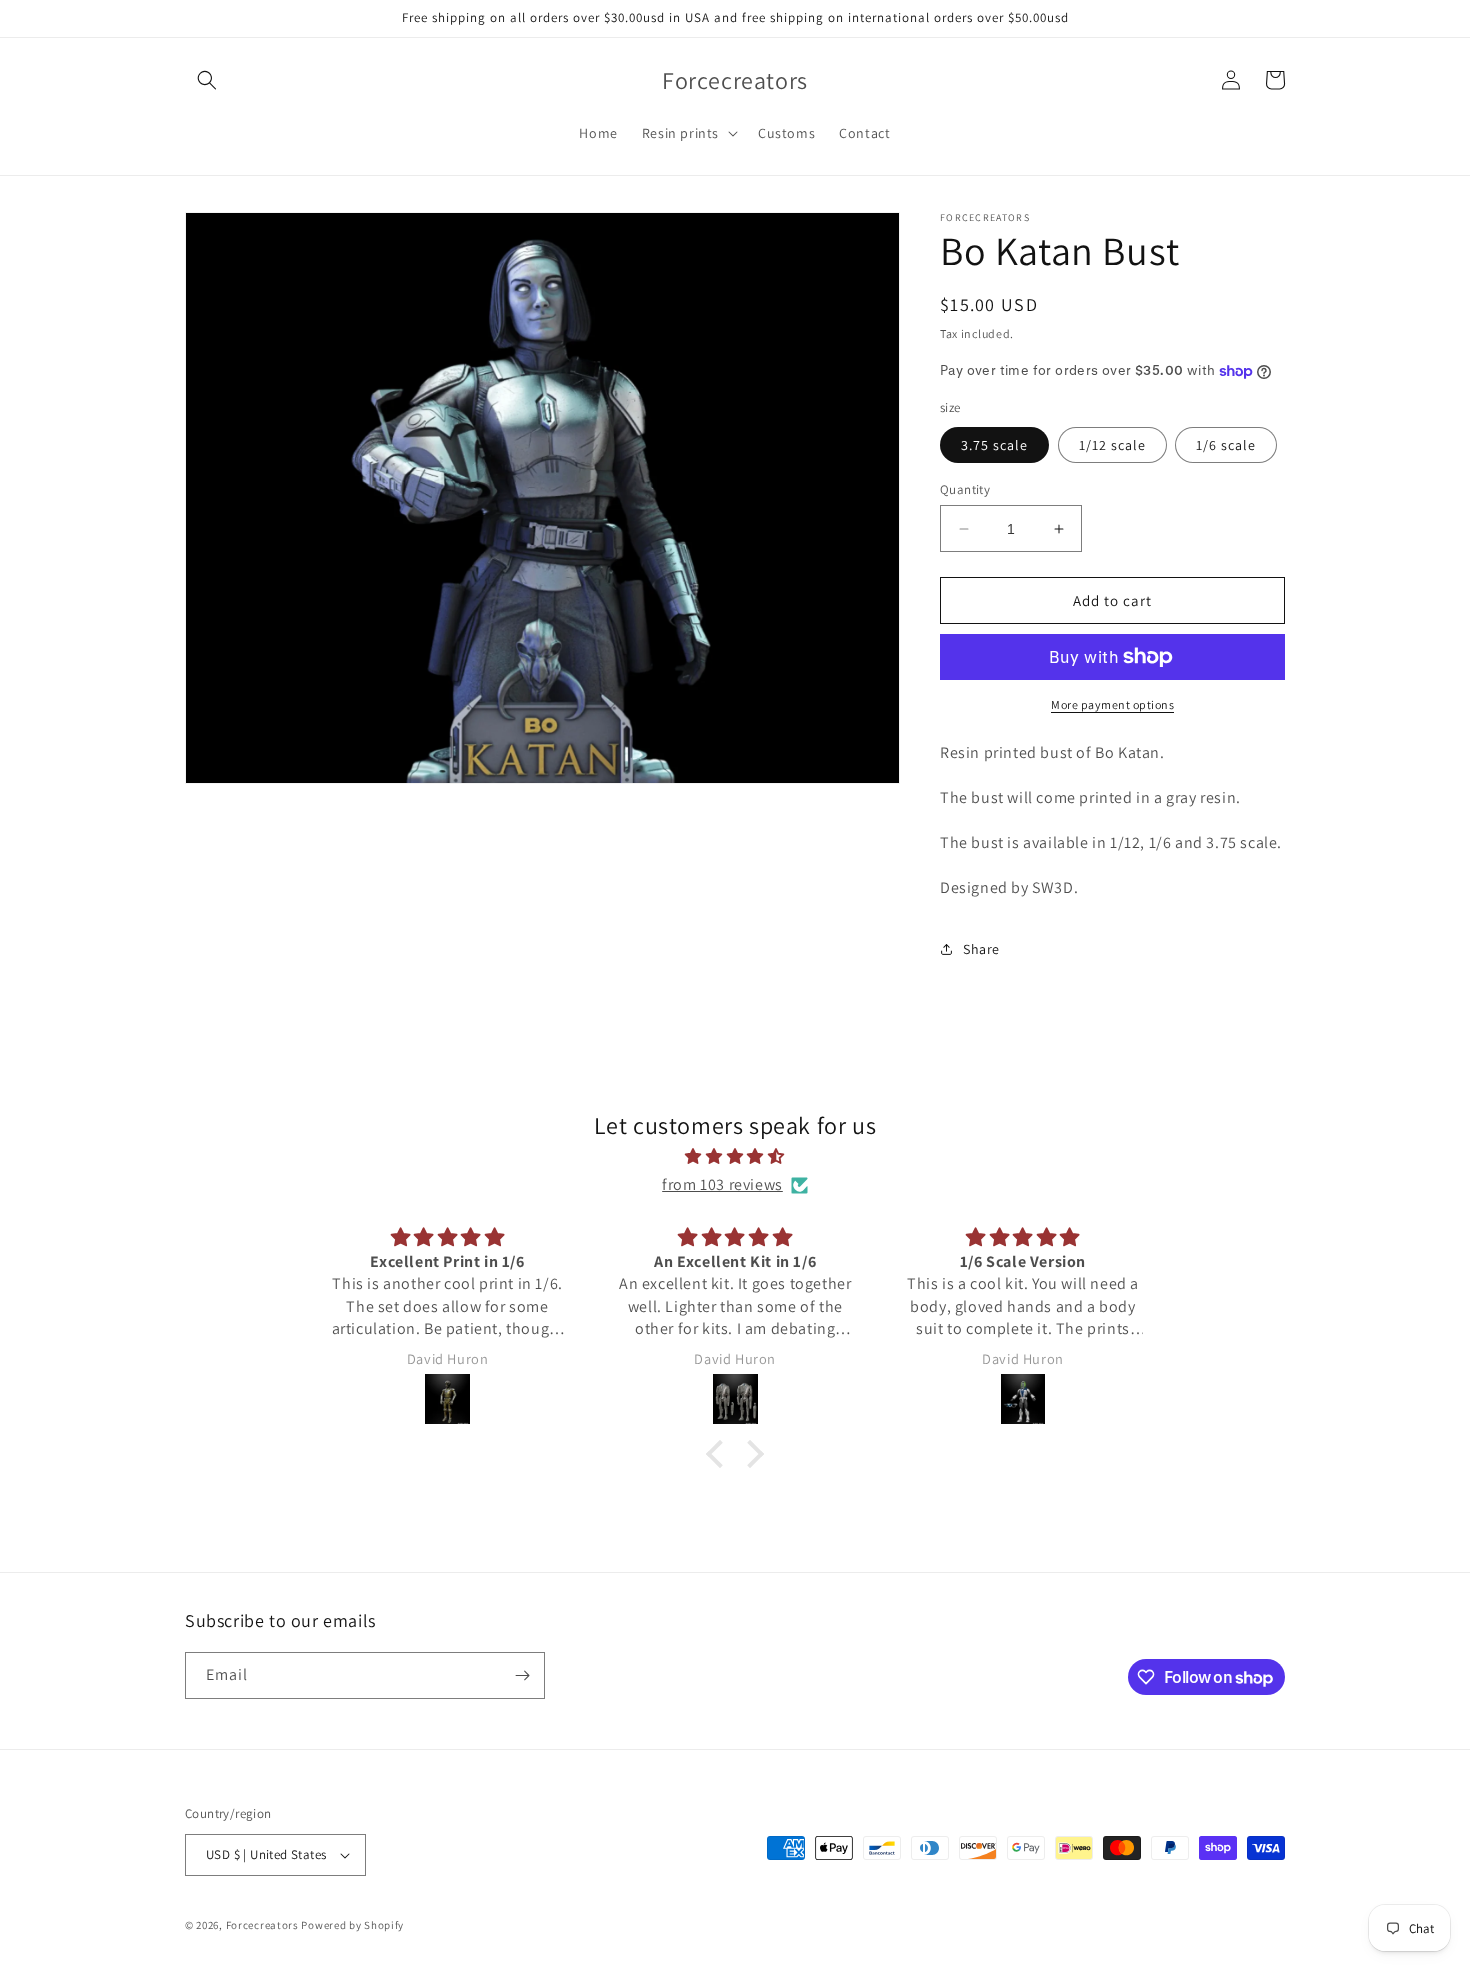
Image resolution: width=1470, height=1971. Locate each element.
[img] (735, 1157)
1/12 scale (1112, 445)
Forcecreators (264, 1925)
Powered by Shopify (352, 1925)
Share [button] (981, 949)
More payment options (1112, 704)
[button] (207, 80)
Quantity (965, 489)
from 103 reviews (722, 1184)
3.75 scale (994, 445)
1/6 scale (1226, 445)
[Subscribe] (522, 1675)
